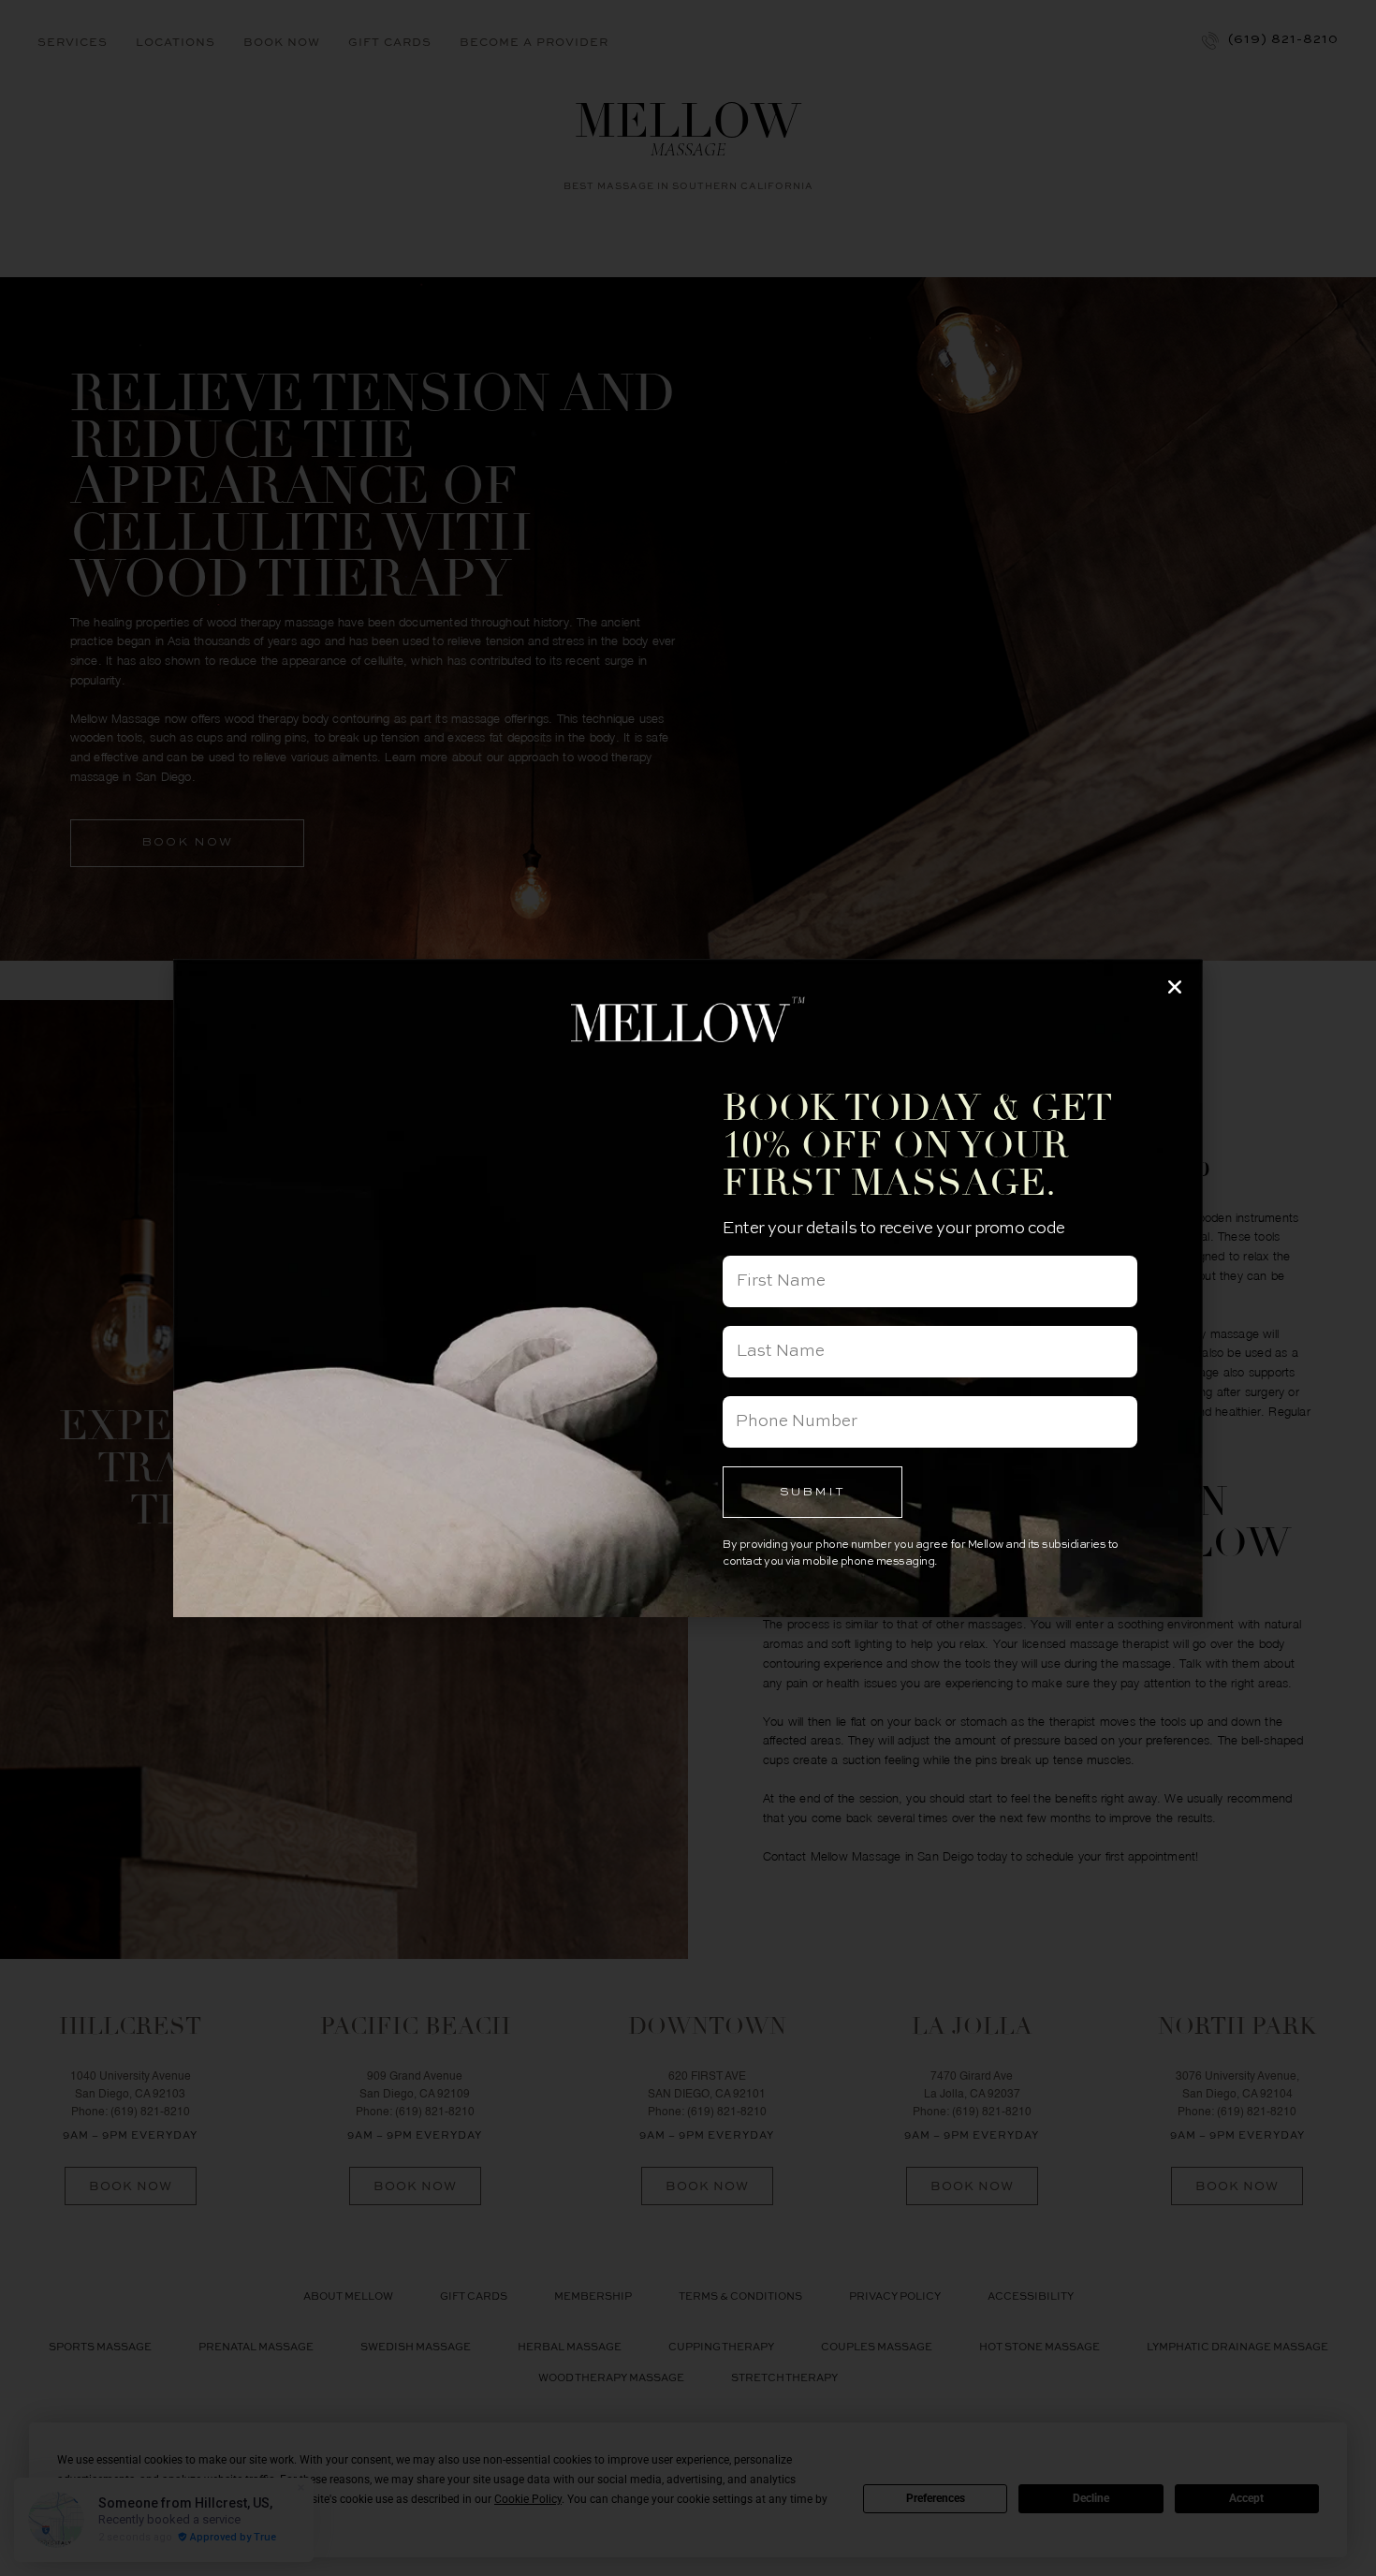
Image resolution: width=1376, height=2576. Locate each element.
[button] (1175, 987)
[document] (688, 1288)
